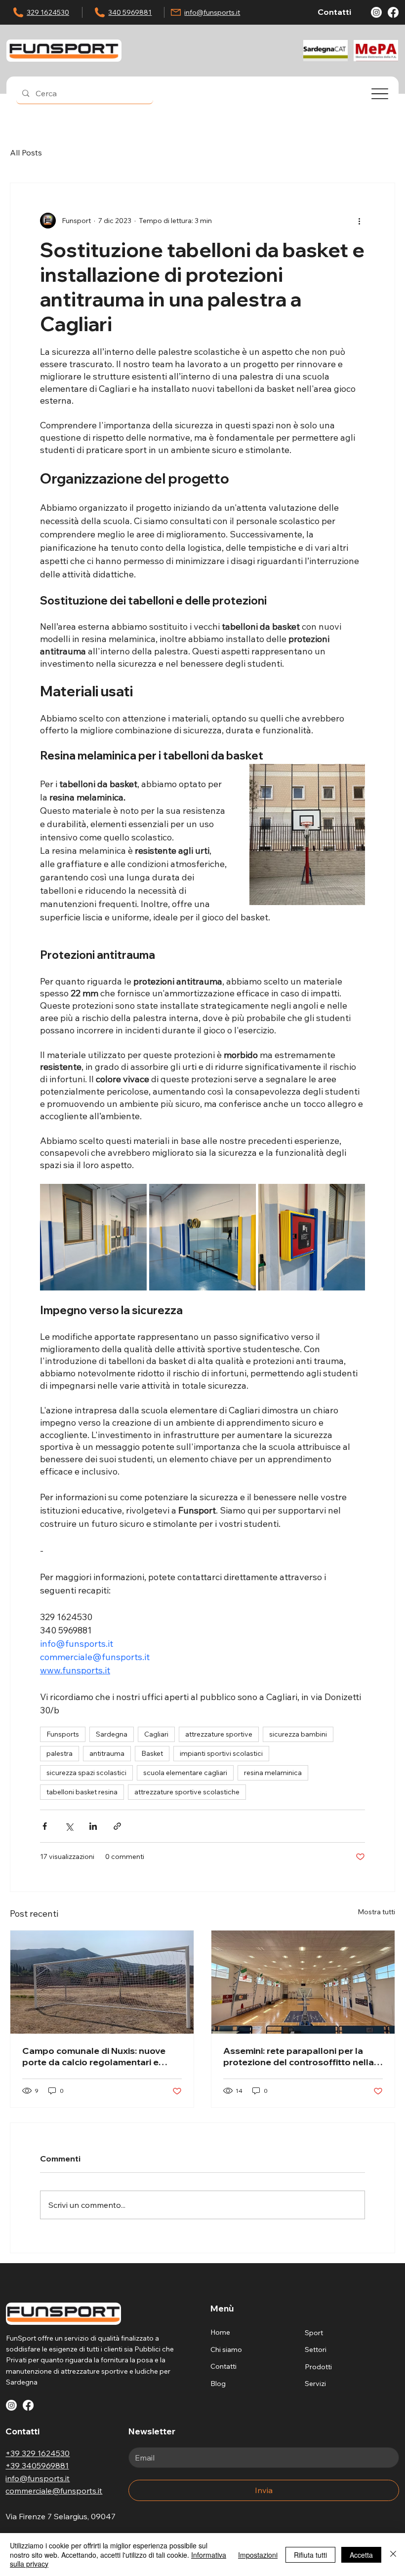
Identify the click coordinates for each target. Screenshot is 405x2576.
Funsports (63, 1734)
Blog (218, 2384)
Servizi (315, 2384)
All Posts (26, 152)
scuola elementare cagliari (185, 1773)
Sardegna (112, 1734)
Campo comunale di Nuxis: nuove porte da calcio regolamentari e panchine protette (94, 2056)
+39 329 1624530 (38, 2453)
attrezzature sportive (219, 1734)
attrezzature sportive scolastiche (187, 1792)
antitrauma (107, 1753)
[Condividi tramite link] (117, 1826)
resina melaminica (273, 1773)
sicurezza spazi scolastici (86, 1773)
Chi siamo (226, 2349)
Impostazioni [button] (258, 2555)
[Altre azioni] (359, 221)
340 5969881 (130, 12)
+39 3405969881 (37, 2465)
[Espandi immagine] (93, 1237)
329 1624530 (48, 12)
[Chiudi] (393, 2555)
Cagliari (156, 1734)
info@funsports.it (212, 12)
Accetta (361, 2555)
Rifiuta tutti (310, 2555)
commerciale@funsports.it (54, 2491)
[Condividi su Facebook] (45, 1826)
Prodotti (318, 2367)
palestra (60, 1753)
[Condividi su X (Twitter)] (69, 1826)
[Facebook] (393, 12)
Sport (314, 2333)
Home (220, 2332)
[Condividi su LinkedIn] (93, 1826)
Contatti (223, 2366)
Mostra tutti (376, 1912)
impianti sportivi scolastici (221, 1753)
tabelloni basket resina (82, 1792)
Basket (152, 1753)
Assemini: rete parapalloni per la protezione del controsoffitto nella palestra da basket (299, 2056)
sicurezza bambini (298, 1734)
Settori (316, 2349)
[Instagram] (376, 12)
